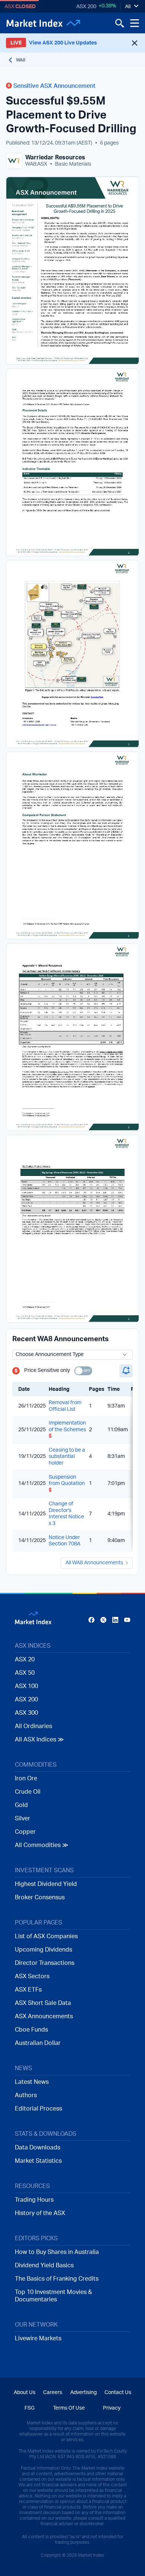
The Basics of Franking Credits (57, 2279)
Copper (25, 1832)
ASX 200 (86, 7)
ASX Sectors (32, 1976)
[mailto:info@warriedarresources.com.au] (40, 725)
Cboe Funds (31, 2030)
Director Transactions (45, 1963)
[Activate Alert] (126, 1371)
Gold (21, 1805)
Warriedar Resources (55, 158)
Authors (26, 2095)
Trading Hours (34, 2200)
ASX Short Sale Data (43, 2003)
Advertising (83, 2393)
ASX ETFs (28, 1990)
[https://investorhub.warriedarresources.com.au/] (97, 697)
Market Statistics (38, 2161)
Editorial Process (38, 2109)
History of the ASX (40, 2213)
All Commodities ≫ (42, 1845)
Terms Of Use (69, 2408)
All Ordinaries (33, 1726)
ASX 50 (25, 1673)
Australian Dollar (38, 2043)
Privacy (112, 2408)
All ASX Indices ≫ (39, 1740)
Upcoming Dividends (43, 1950)
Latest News (32, 2082)
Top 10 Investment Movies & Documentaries (53, 2296)
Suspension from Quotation (67, 1484)
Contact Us (118, 2393)
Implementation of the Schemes (67, 1430)
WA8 (21, 60)
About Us (25, 2393)
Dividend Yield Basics (44, 2265)
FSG (30, 2408)
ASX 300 (26, 1713)
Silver (22, 1819)
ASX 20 (25, 1660)
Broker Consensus (40, 1897)
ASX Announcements (44, 2016)
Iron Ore (26, 1778)
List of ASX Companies (46, 1936)
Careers (53, 2393)
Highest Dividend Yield (46, 1884)
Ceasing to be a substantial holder (67, 1457)
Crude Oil (28, 1792)
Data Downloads (38, 2148)
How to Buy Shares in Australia (57, 2252)
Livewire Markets (38, 2338)
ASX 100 (26, 1686)
